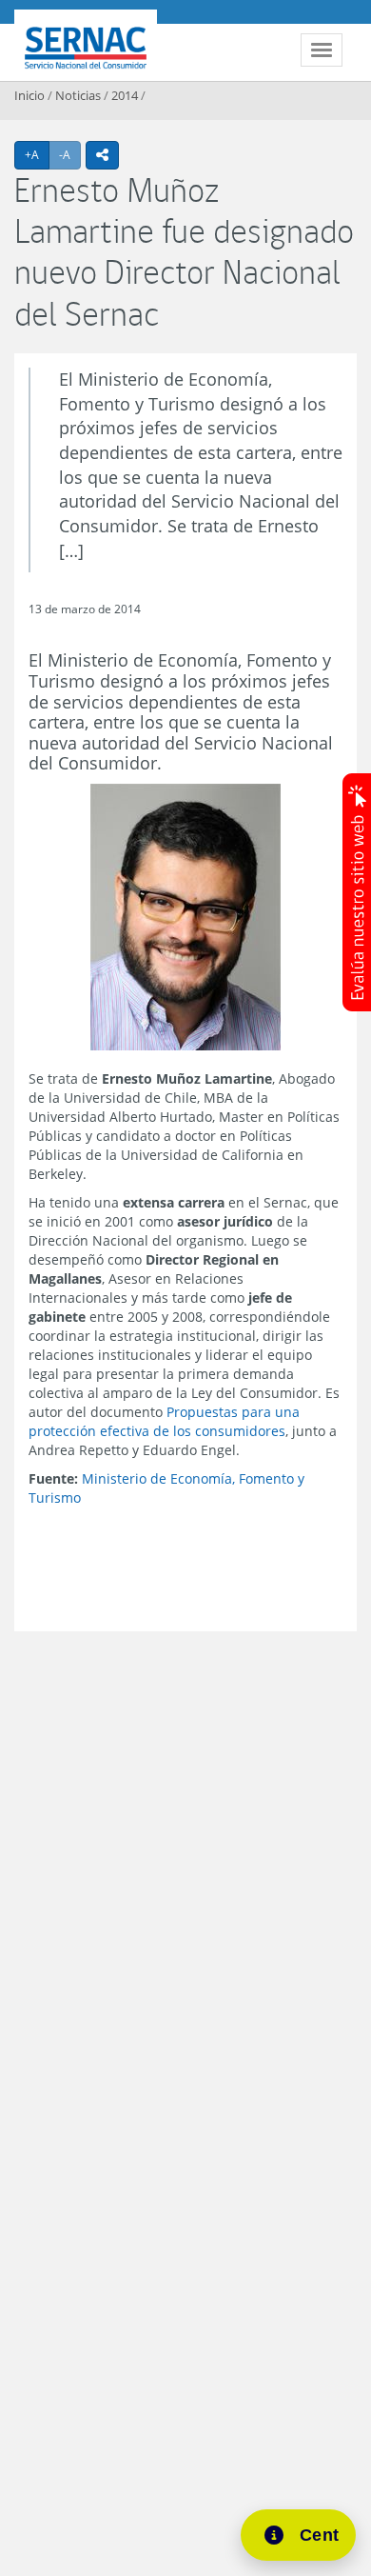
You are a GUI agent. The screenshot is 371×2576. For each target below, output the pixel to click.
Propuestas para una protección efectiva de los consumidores (164, 1421)
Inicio (29, 95)
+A (37, 154)
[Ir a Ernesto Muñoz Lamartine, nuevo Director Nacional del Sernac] (185, 918)
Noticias (78, 95)
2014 (125, 95)
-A (70, 154)
